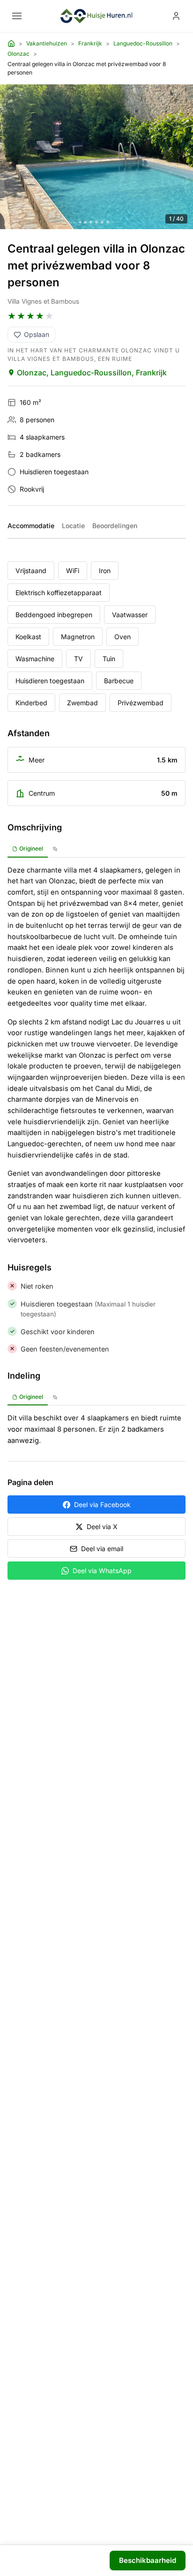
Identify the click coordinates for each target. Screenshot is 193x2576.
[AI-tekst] (55, 849)
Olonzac (19, 54)
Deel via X (102, 1527)
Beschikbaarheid (148, 2560)
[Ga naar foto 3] (91, 222)
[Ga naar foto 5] (102, 222)
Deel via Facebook (102, 1505)
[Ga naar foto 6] (108, 222)
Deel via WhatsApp (102, 1571)
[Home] (11, 44)
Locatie (73, 526)
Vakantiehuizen (47, 43)
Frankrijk (90, 43)
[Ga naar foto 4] (96, 222)
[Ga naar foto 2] (85, 222)
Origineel (31, 848)
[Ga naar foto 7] (113, 222)
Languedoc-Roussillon (143, 43)
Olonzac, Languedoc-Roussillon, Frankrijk (92, 373)
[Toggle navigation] (17, 16)
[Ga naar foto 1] (80, 222)
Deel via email (102, 1549)
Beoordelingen (115, 526)
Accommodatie (31, 526)
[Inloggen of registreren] (176, 16)
